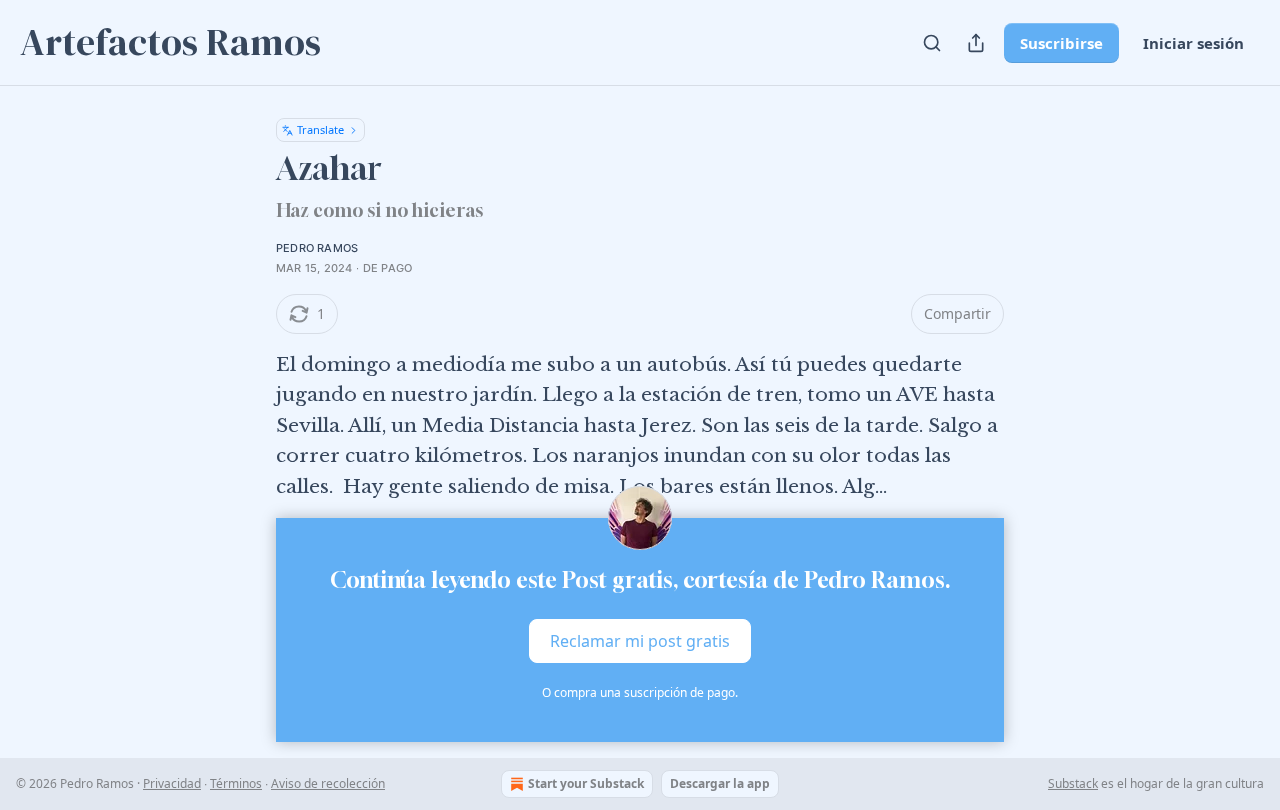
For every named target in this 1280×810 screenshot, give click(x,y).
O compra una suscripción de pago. (640, 692)
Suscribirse (1061, 43)
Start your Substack (586, 783)
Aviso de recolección (328, 783)
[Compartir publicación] (976, 43)
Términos (236, 783)
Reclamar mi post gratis (640, 641)
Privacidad (172, 783)
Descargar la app (720, 783)
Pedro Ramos (317, 248)
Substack (1073, 783)
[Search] (932, 43)
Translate (320, 129)
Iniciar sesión (1193, 43)
